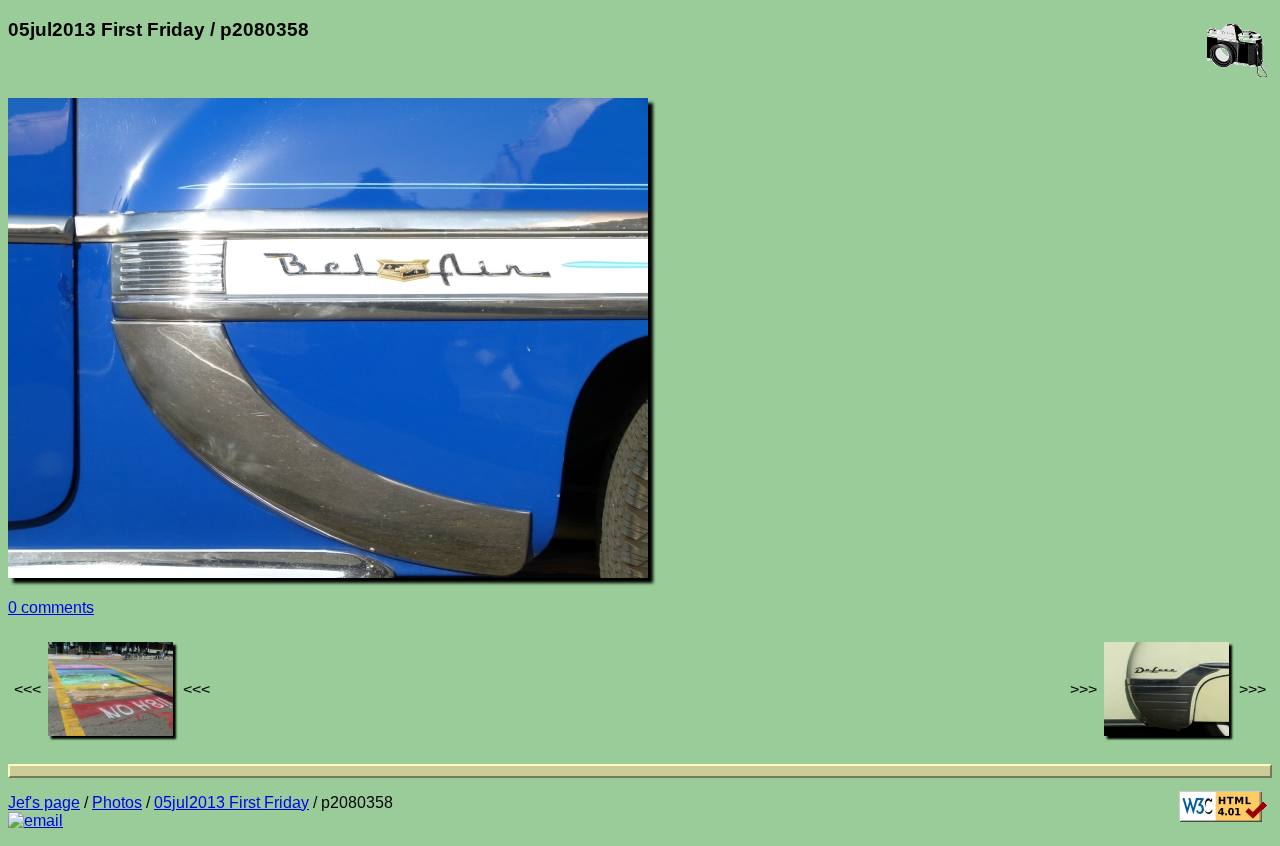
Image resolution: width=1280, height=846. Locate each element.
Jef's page (44, 802)
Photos (117, 802)
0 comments (51, 607)
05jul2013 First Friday (231, 802)
